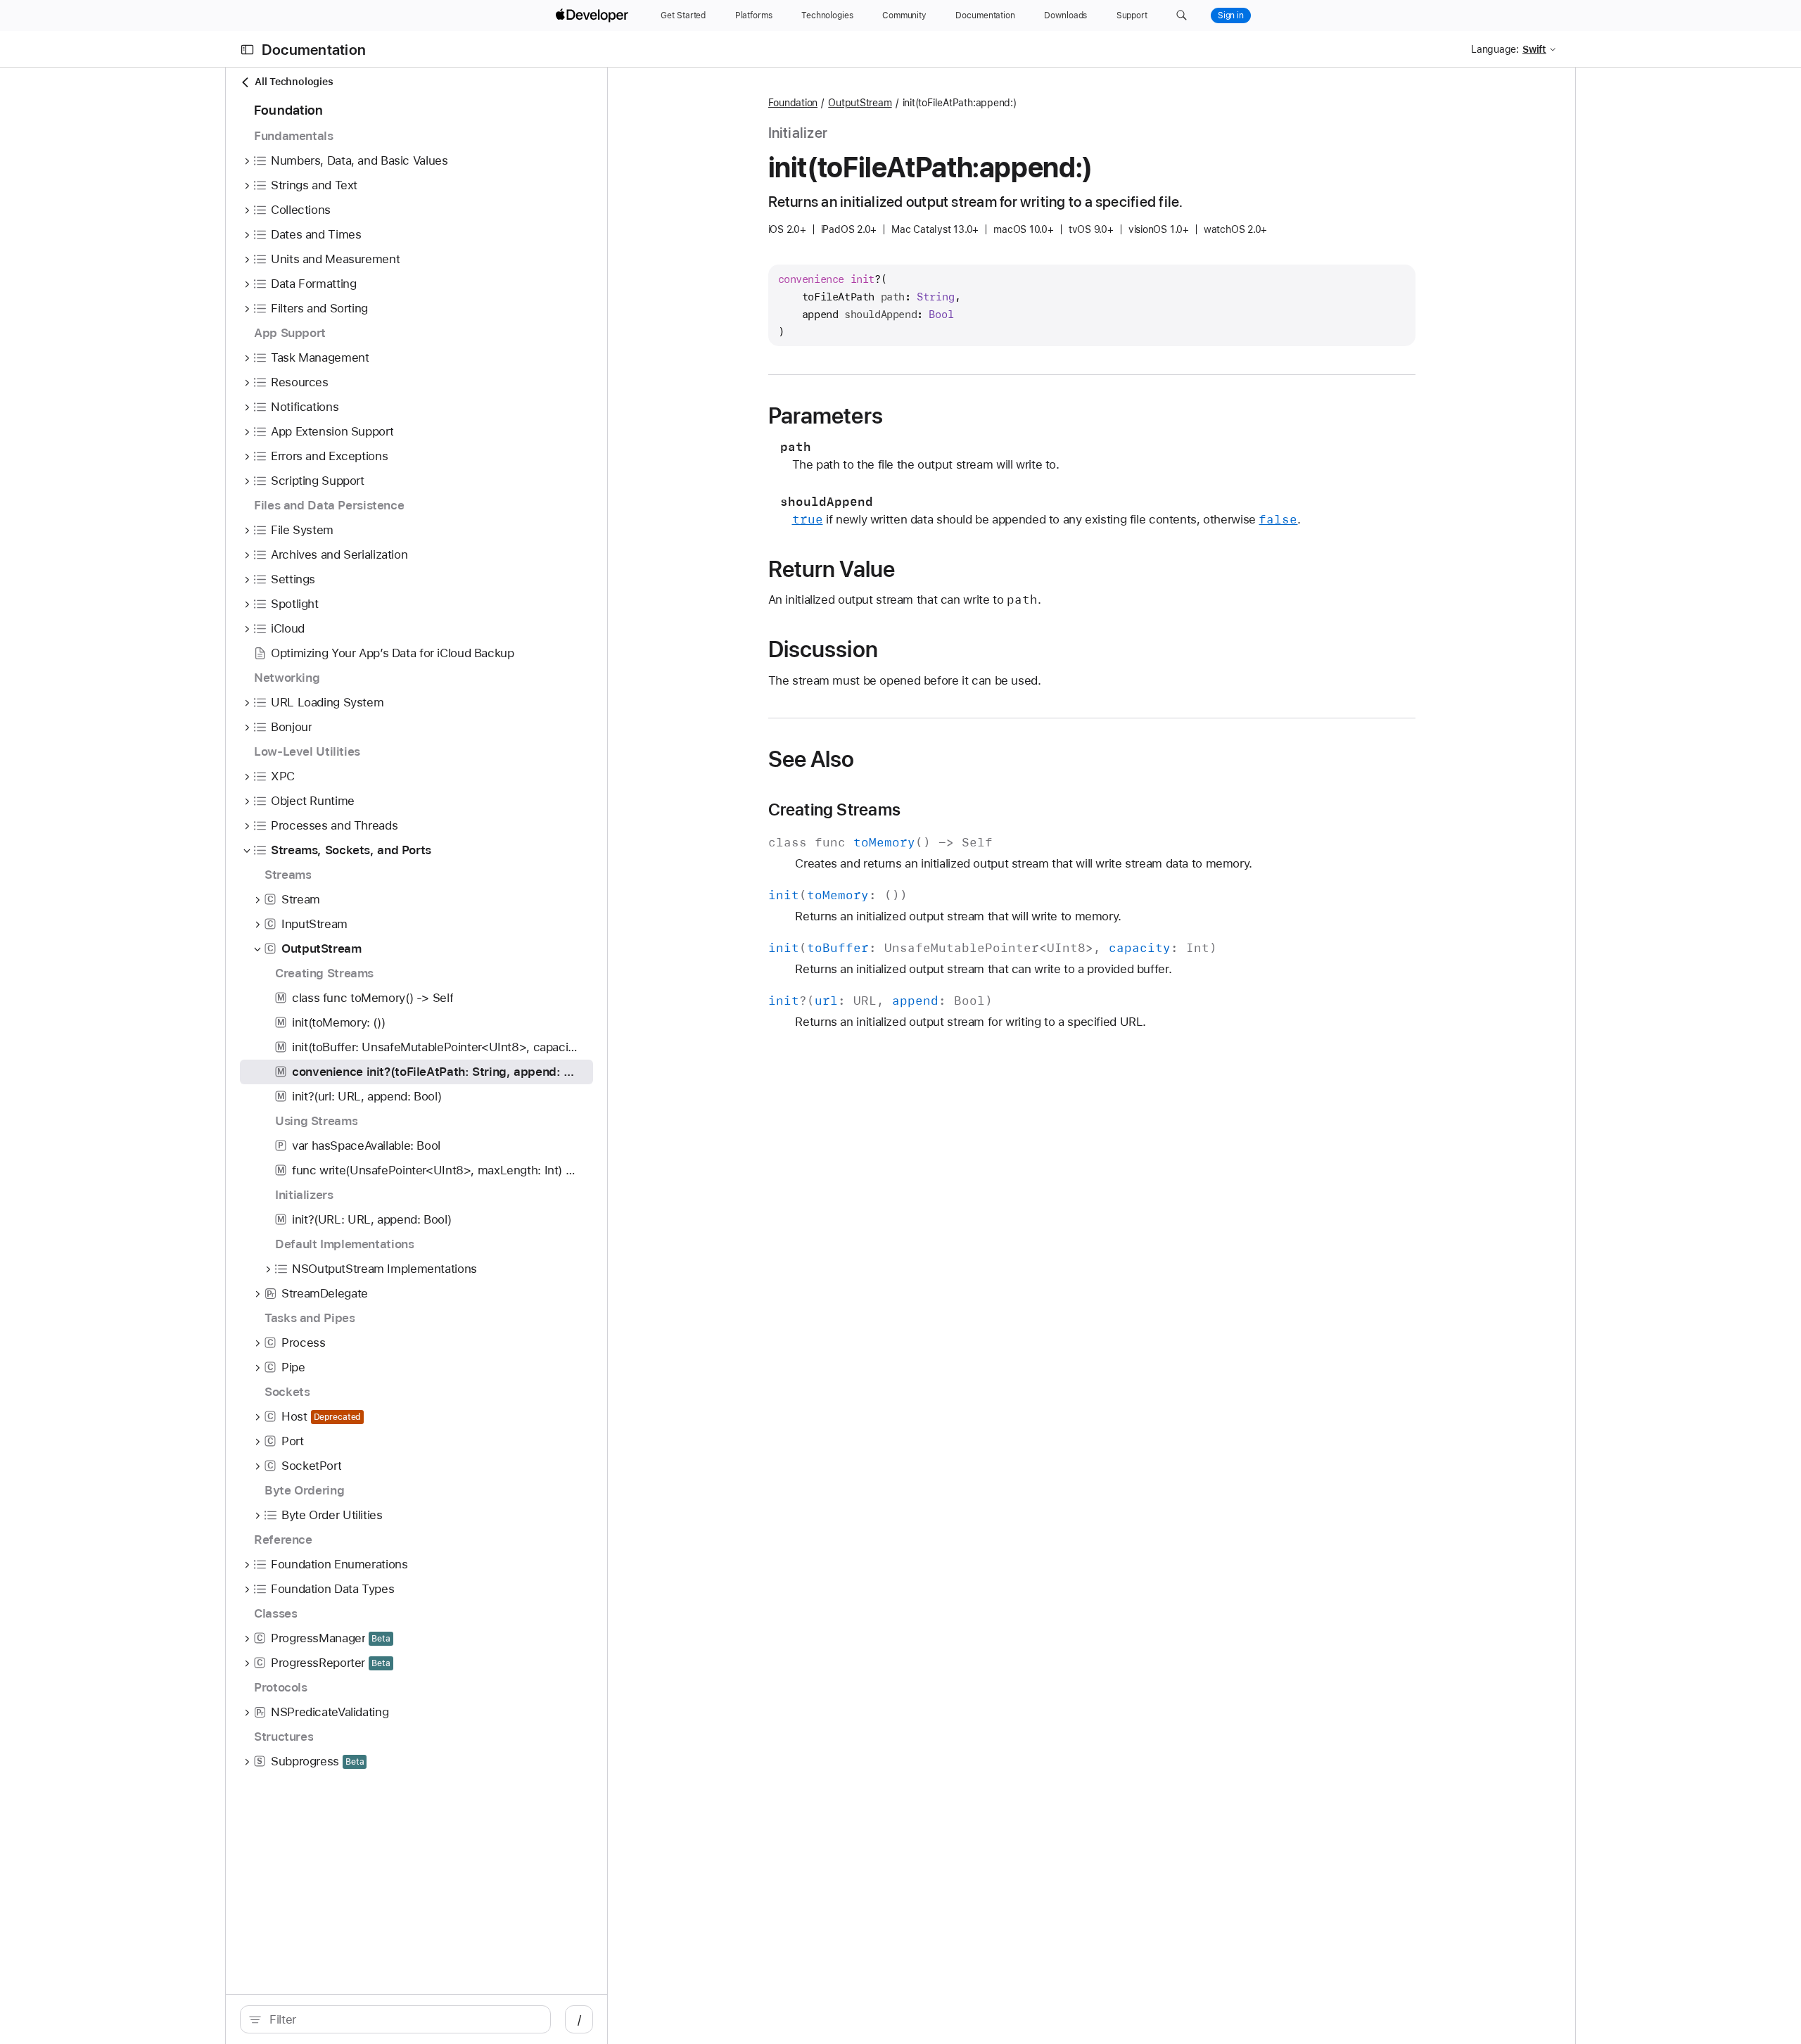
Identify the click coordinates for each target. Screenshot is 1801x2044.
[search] (395, 2019)
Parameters (826, 416)
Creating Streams (834, 810)
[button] (1182, 15)
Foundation (793, 103)
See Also (812, 759)
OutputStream (860, 103)
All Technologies (294, 82)
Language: (1495, 49)
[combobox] (403, 2019)
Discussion (823, 649)
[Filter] (403, 2019)
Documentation (314, 50)
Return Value (832, 569)
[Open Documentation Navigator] (247, 50)
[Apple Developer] (594, 15)
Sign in (1231, 15)
